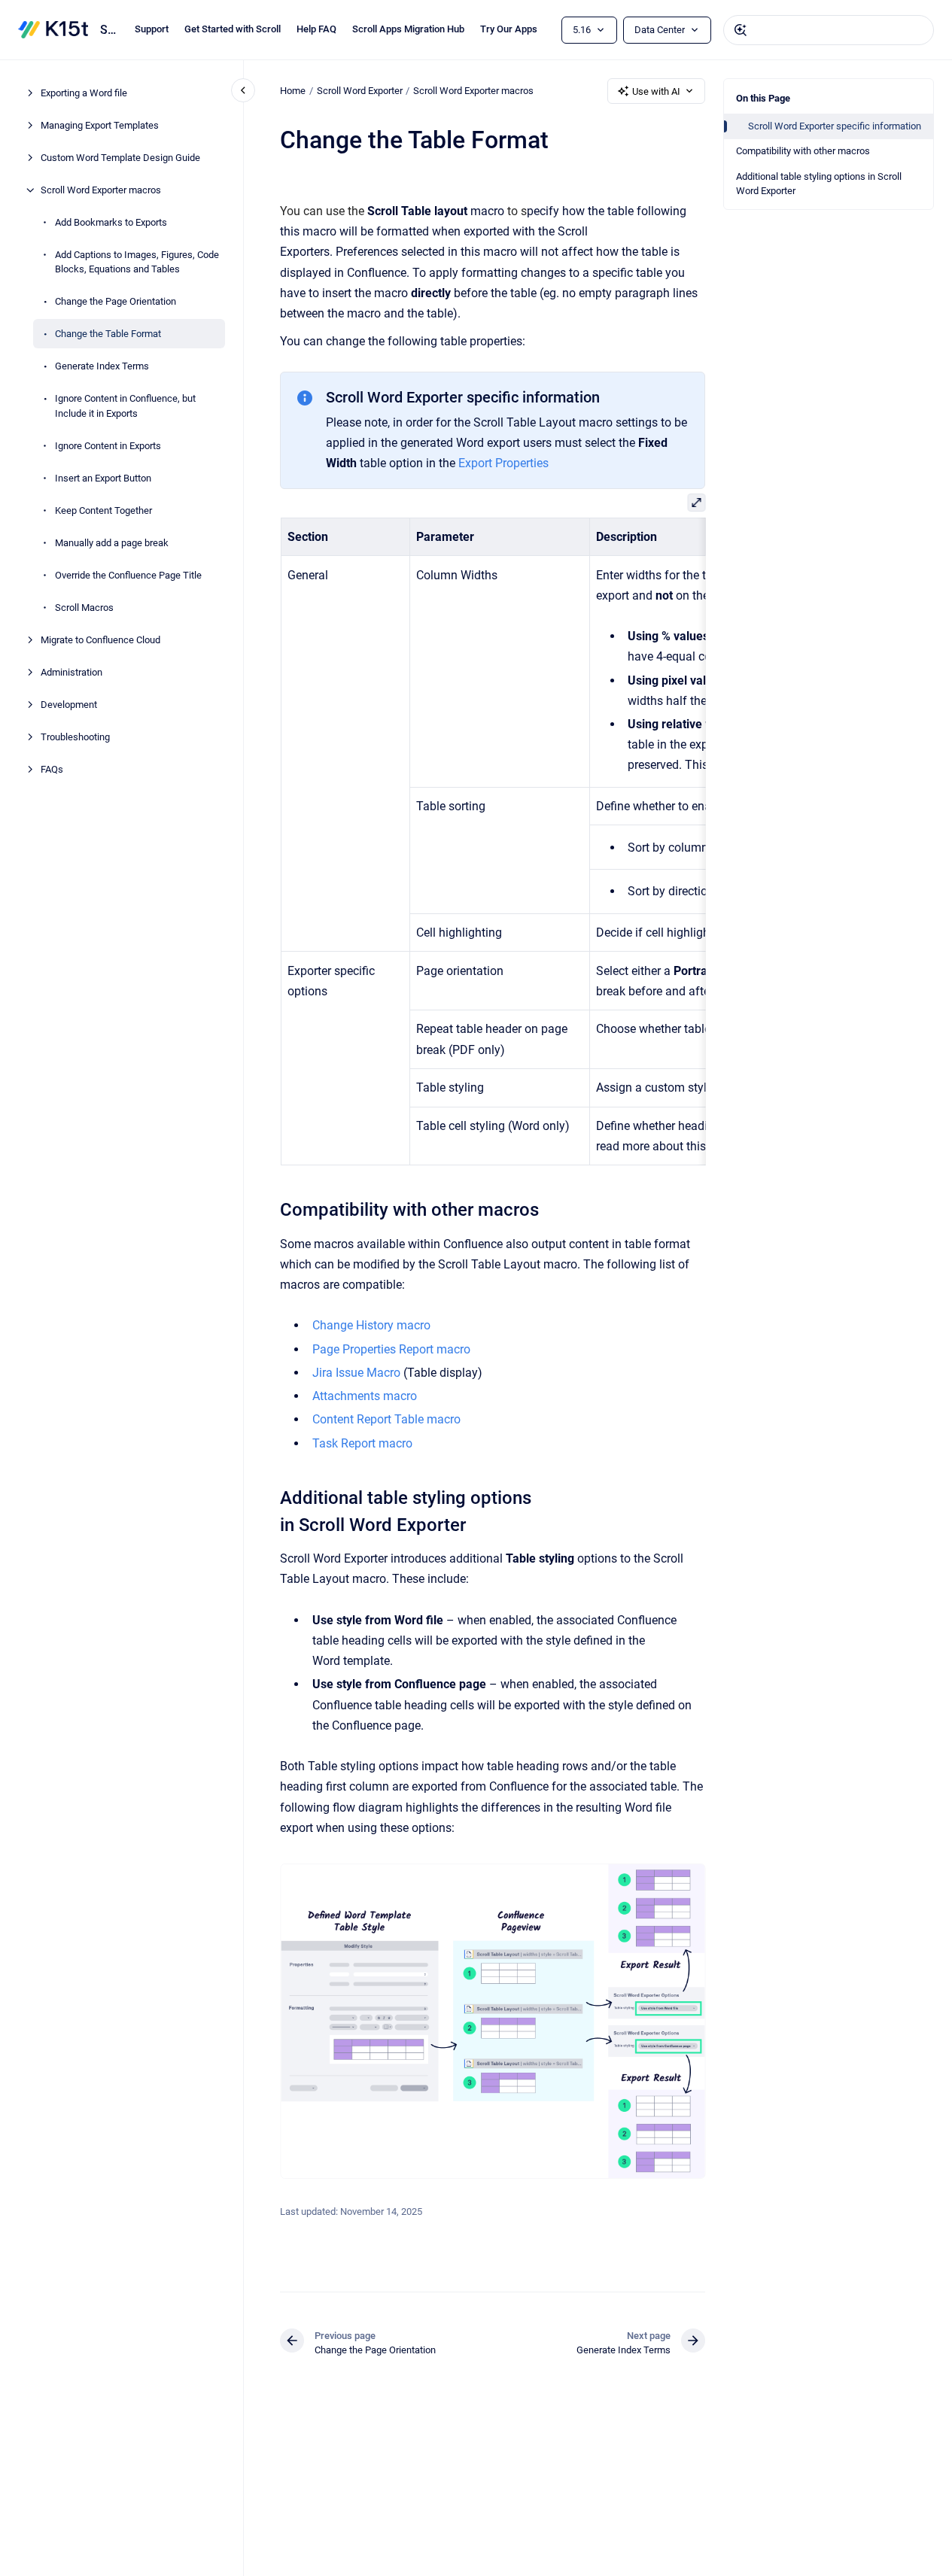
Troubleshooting (75, 737)
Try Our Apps (509, 29)
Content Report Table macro (386, 1419)
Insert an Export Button (103, 478)
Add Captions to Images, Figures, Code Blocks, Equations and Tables (137, 262)
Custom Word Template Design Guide (120, 158)
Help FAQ (316, 29)
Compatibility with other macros (803, 151)
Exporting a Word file (84, 93)
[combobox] (829, 30)
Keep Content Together (103, 510)
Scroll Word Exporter (108, 30)
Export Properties (503, 463)
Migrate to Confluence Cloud (100, 640)
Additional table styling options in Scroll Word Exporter (819, 184)
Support (152, 29)
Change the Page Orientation (116, 301)
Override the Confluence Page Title (128, 575)
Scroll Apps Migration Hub (408, 29)
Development (69, 705)
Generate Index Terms (102, 366)
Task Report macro (362, 1443)
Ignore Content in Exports (108, 446)
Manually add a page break (112, 543)
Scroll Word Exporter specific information (835, 126)
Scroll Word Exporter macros (101, 190)
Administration (71, 672)
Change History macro (371, 1325)
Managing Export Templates (100, 125)
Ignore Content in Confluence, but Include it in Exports (125, 406)
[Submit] (741, 30)
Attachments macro (365, 1396)
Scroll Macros (84, 608)
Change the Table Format (108, 334)
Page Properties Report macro (391, 1349)
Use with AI (656, 91)
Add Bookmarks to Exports (111, 222)
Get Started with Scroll (233, 29)
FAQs (52, 769)
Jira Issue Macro (356, 1373)
